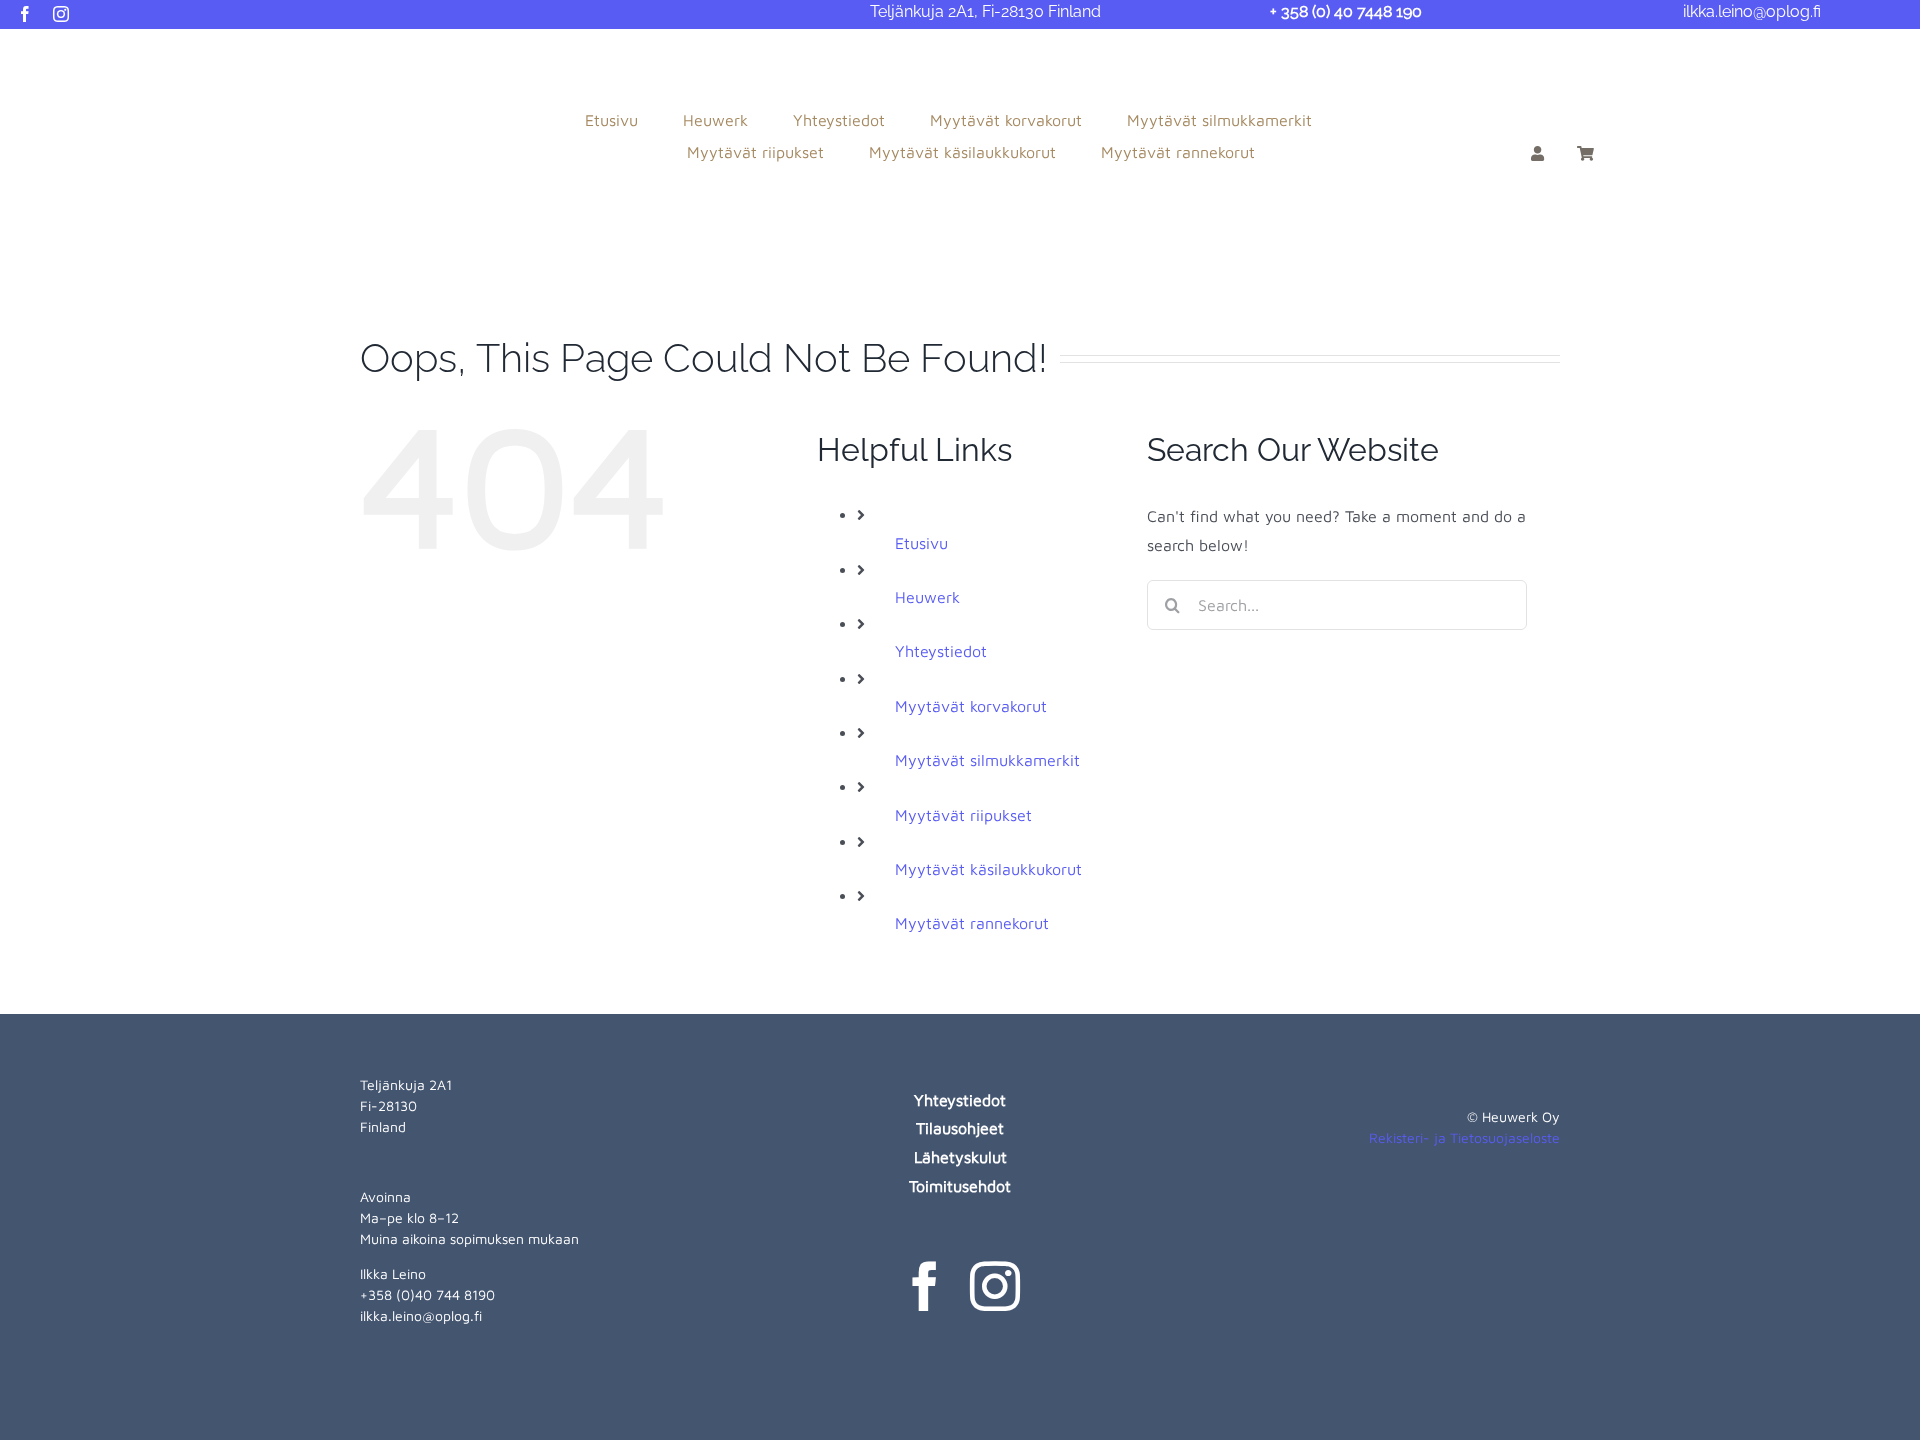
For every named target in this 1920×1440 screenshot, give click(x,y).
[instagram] (61, 14)
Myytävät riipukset (963, 815)
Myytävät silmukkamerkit (987, 760)
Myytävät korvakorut (971, 706)
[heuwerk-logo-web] (131, 52)
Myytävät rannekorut (972, 923)
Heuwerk (927, 597)
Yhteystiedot (941, 651)
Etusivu (921, 543)
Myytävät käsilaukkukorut (988, 869)
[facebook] (25, 14)
